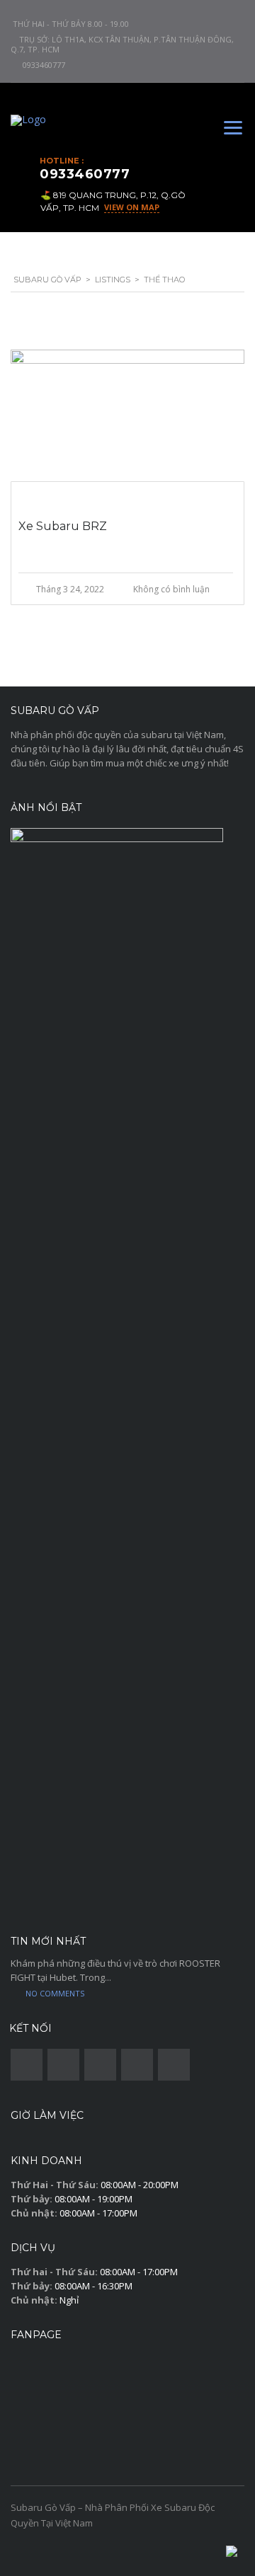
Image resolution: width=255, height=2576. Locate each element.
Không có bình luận (171, 589)
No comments (55, 1993)
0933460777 (44, 65)
